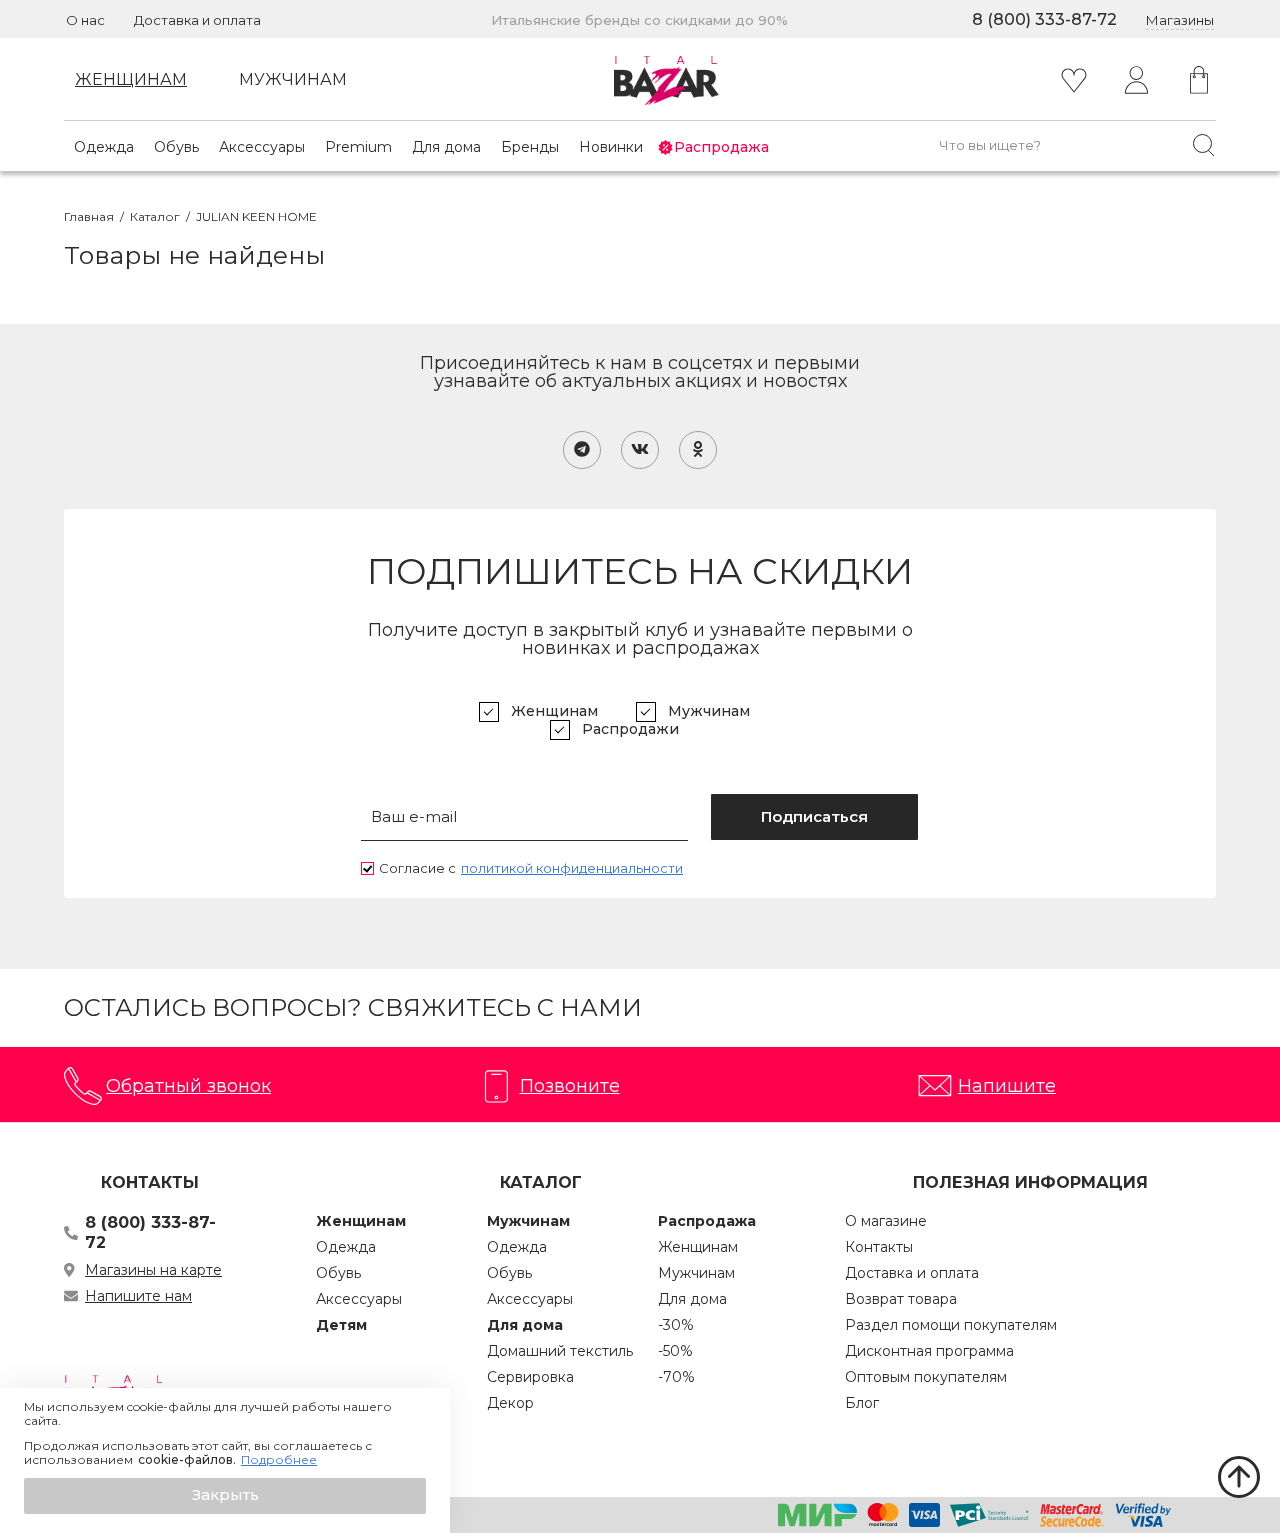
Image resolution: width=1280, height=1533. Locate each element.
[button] (225, 1496)
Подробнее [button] (279, 1460)
